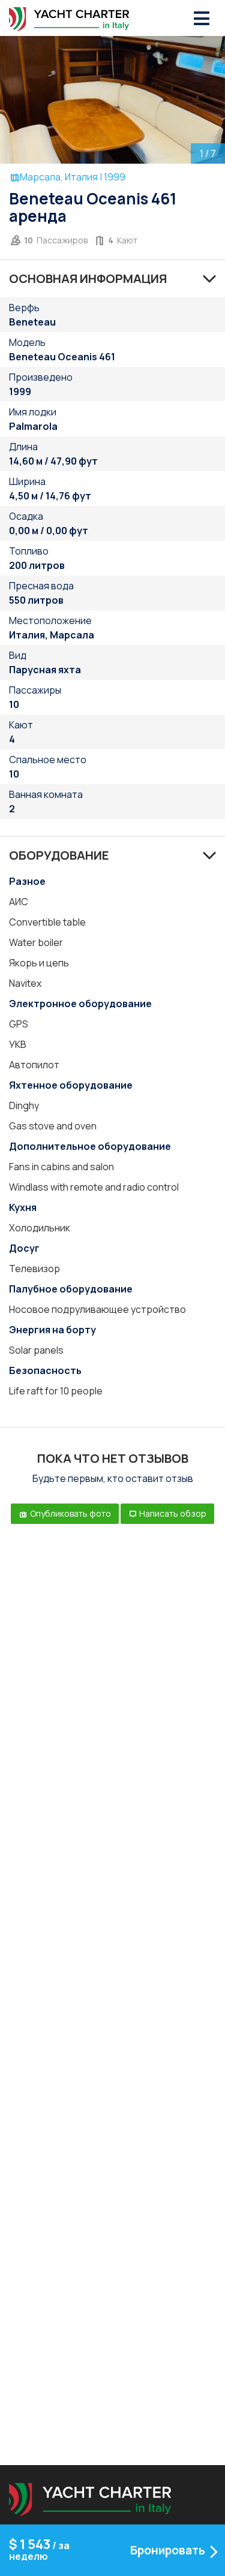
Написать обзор (172, 1513)
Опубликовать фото (70, 1513)
